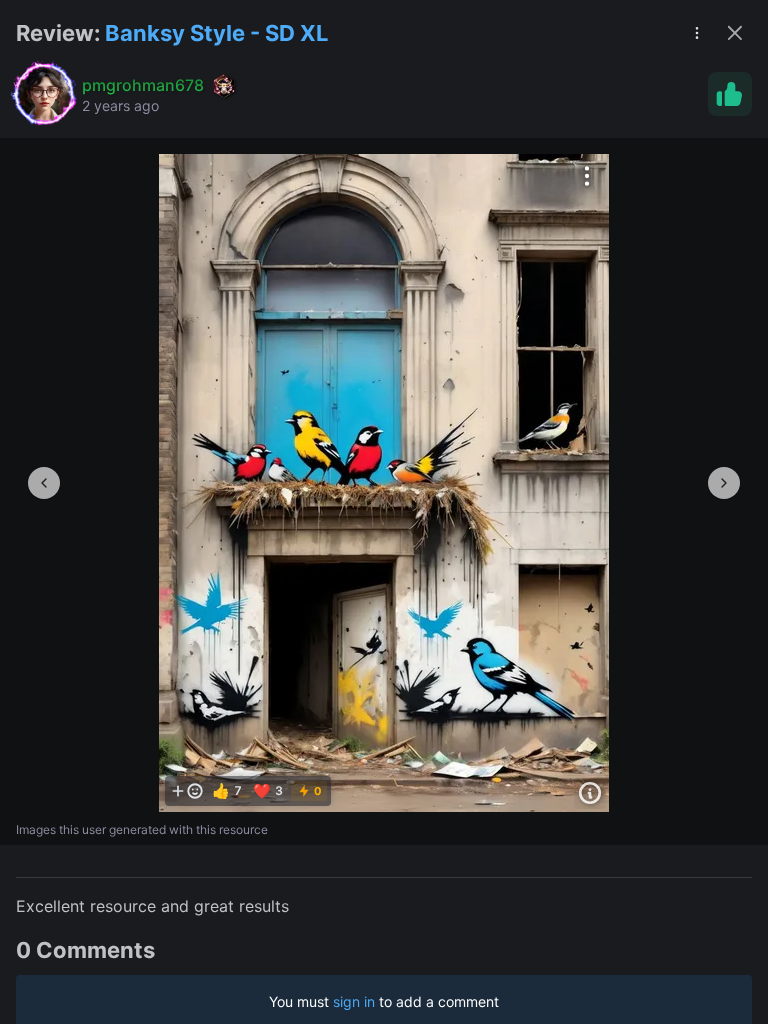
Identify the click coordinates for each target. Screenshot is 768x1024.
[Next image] (724, 483)
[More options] (587, 176)
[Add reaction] (187, 791)
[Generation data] (590, 793)
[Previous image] (44, 483)
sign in (354, 1001)
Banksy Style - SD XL (216, 33)
